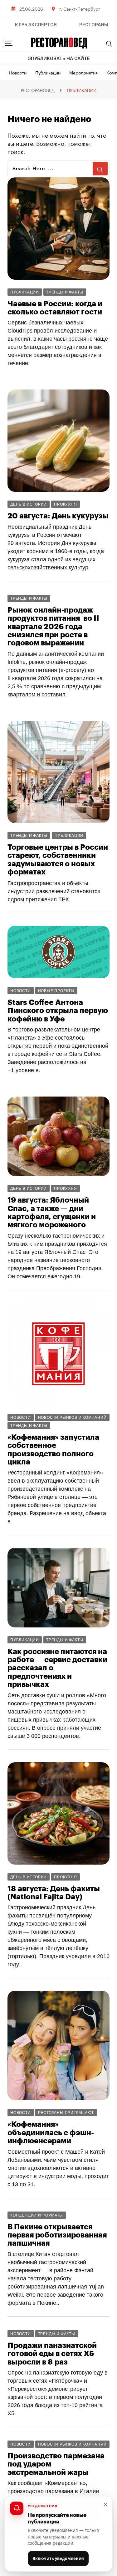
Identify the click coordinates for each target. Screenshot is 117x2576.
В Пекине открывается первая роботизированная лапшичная (57, 2235)
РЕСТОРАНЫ (94, 25)
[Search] (109, 43)
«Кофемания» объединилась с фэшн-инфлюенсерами (51, 2133)
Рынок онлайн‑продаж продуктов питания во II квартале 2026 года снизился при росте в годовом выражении (53, 627)
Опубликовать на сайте (59, 59)
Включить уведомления (58, 2558)
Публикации (48, 72)
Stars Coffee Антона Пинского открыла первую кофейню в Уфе (58, 1011)
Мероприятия (83, 72)
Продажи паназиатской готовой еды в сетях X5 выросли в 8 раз (52, 2354)
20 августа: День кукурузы (58, 516)
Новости (18, 72)
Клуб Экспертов (36, 25)
